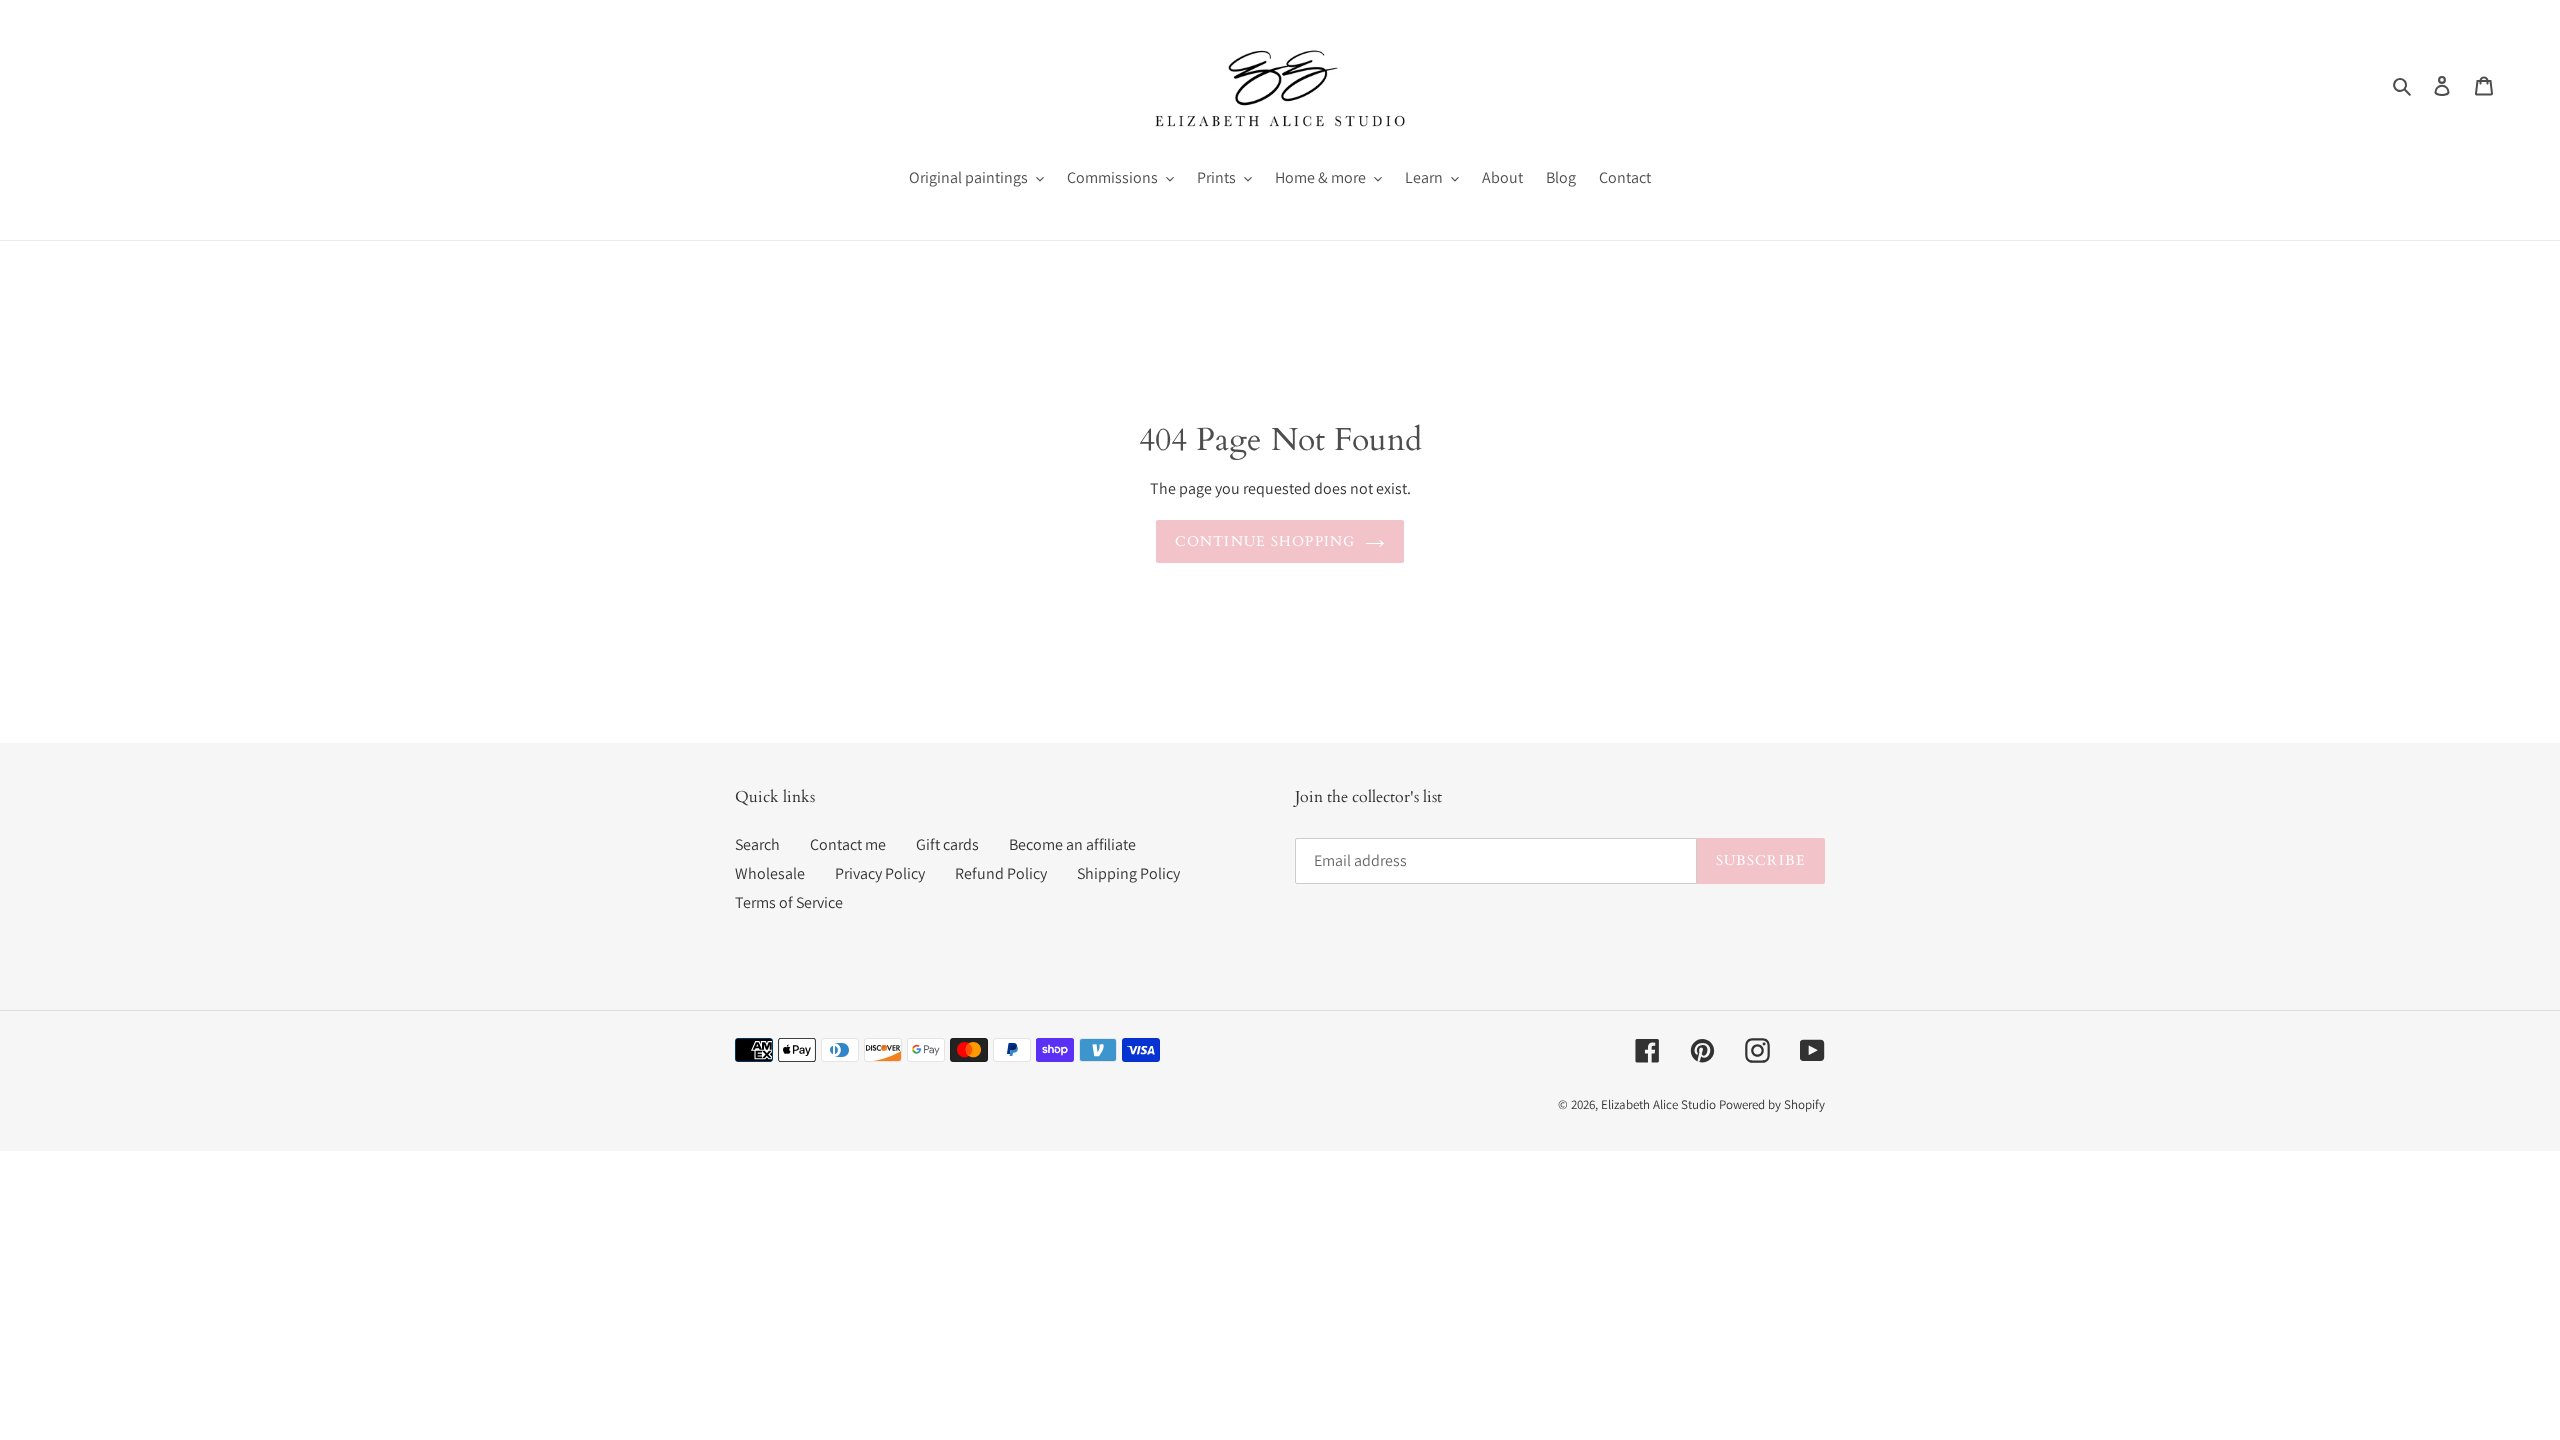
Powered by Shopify (1772, 1104)
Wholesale (770, 873)
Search (757, 844)
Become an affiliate (1072, 844)
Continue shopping (1265, 541)
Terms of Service (789, 902)
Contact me (848, 844)
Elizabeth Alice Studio (1658, 1104)
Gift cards (947, 844)
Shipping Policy (1128, 873)
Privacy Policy (880, 873)
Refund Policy (1001, 873)
